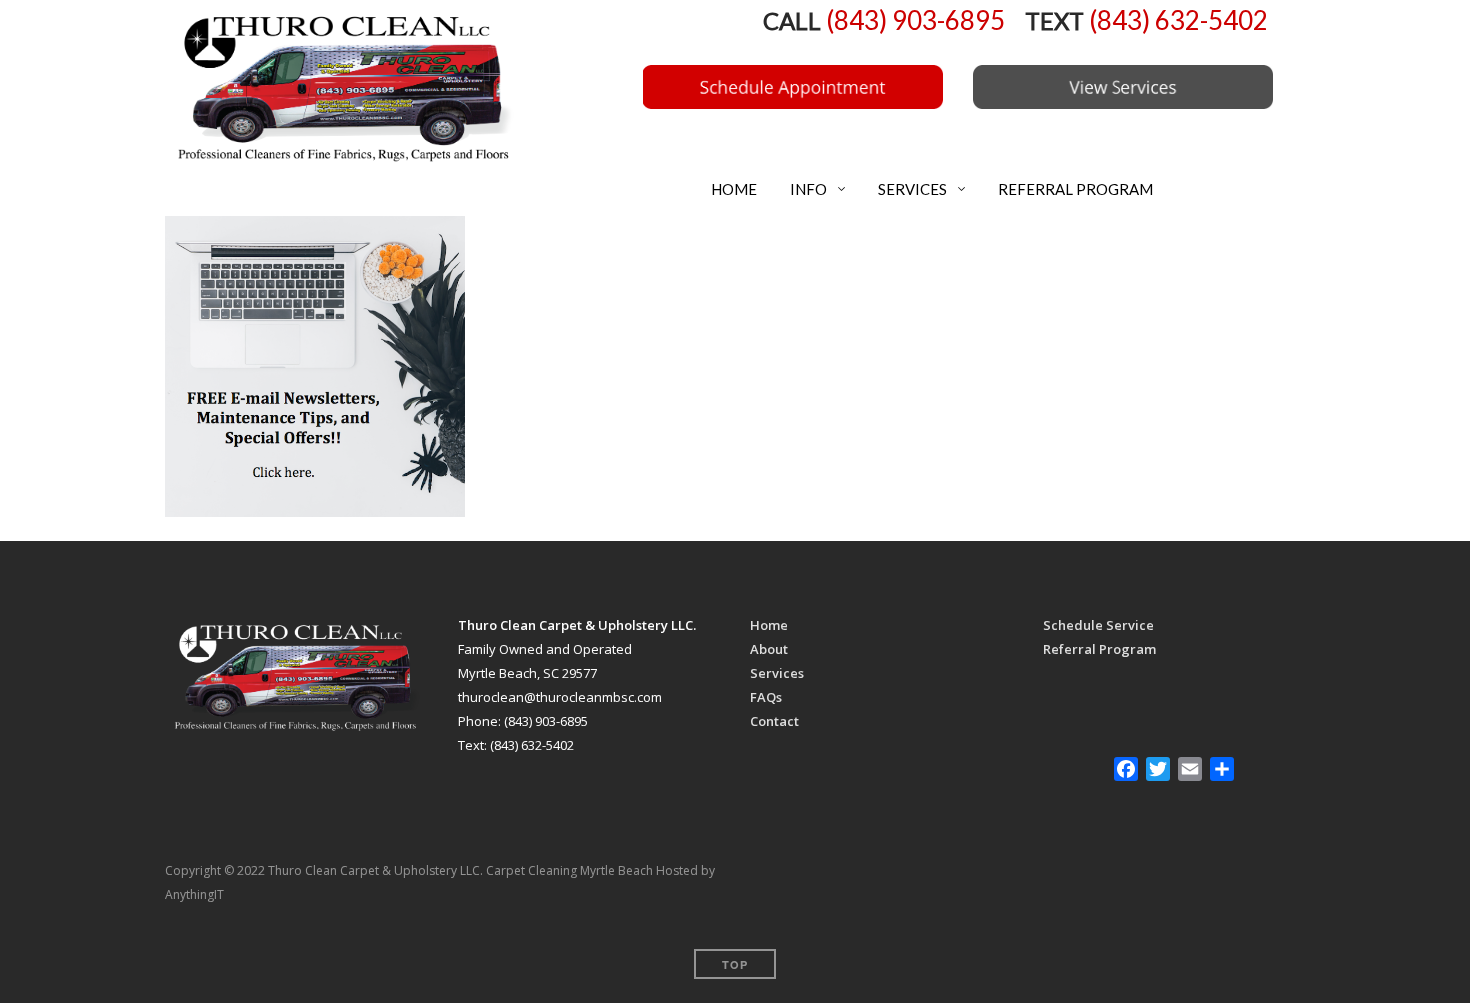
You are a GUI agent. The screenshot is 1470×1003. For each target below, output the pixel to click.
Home (769, 625)
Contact (774, 721)
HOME (732, 189)
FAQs (766, 697)
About (769, 649)
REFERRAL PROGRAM (1074, 189)
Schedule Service (1098, 625)
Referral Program (1099, 649)
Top (735, 964)
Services (777, 673)
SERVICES (911, 189)
